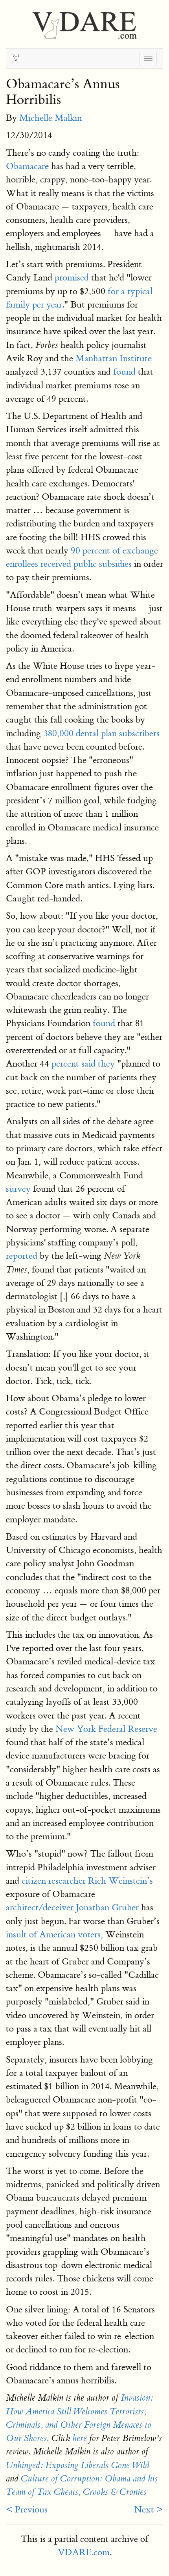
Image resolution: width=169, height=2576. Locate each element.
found (124, 372)
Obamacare (27, 166)
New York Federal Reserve (105, 1729)
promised (72, 278)
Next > (149, 2510)
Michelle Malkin (51, 118)
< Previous (27, 2510)
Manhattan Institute (114, 358)
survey (18, 1189)
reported (22, 1256)
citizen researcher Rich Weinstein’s (87, 1881)
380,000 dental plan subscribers (100, 733)
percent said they (83, 1064)
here (80, 2438)
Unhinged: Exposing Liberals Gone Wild (78, 2465)
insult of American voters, (54, 1934)
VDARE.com (84, 2552)
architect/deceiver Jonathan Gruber (72, 1907)
